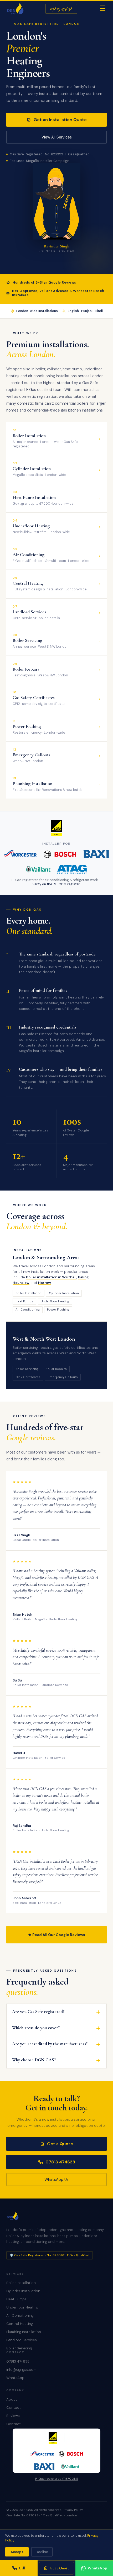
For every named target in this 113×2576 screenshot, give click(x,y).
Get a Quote (60, 2144)
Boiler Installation (21, 2283)
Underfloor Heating (22, 2307)
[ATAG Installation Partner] (72, 869)
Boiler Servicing (19, 2348)
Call (22, 2568)
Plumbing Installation (24, 2332)
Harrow (45, 1283)
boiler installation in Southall (51, 1277)
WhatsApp (15, 2378)
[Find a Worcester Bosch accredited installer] (40, 854)
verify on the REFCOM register (56, 884)
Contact (14, 2408)
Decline (42, 2552)
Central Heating (20, 2324)
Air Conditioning (20, 2315)
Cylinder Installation (23, 2291)
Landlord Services (22, 2340)
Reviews (13, 2416)
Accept (17, 2552)
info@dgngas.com (21, 2370)
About (12, 2399)
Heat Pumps (16, 2299)
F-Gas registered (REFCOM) (56, 2479)
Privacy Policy (73, 2510)
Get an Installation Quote (60, 120)
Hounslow (21, 1283)
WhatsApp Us (56, 2180)
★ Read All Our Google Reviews (57, 1935)
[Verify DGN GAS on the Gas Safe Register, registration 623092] (57, 828)
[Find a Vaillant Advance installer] (38, 869)
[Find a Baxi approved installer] (96, 854)
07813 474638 (61, 9)
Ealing (83, 1277)
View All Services (57, 137)
